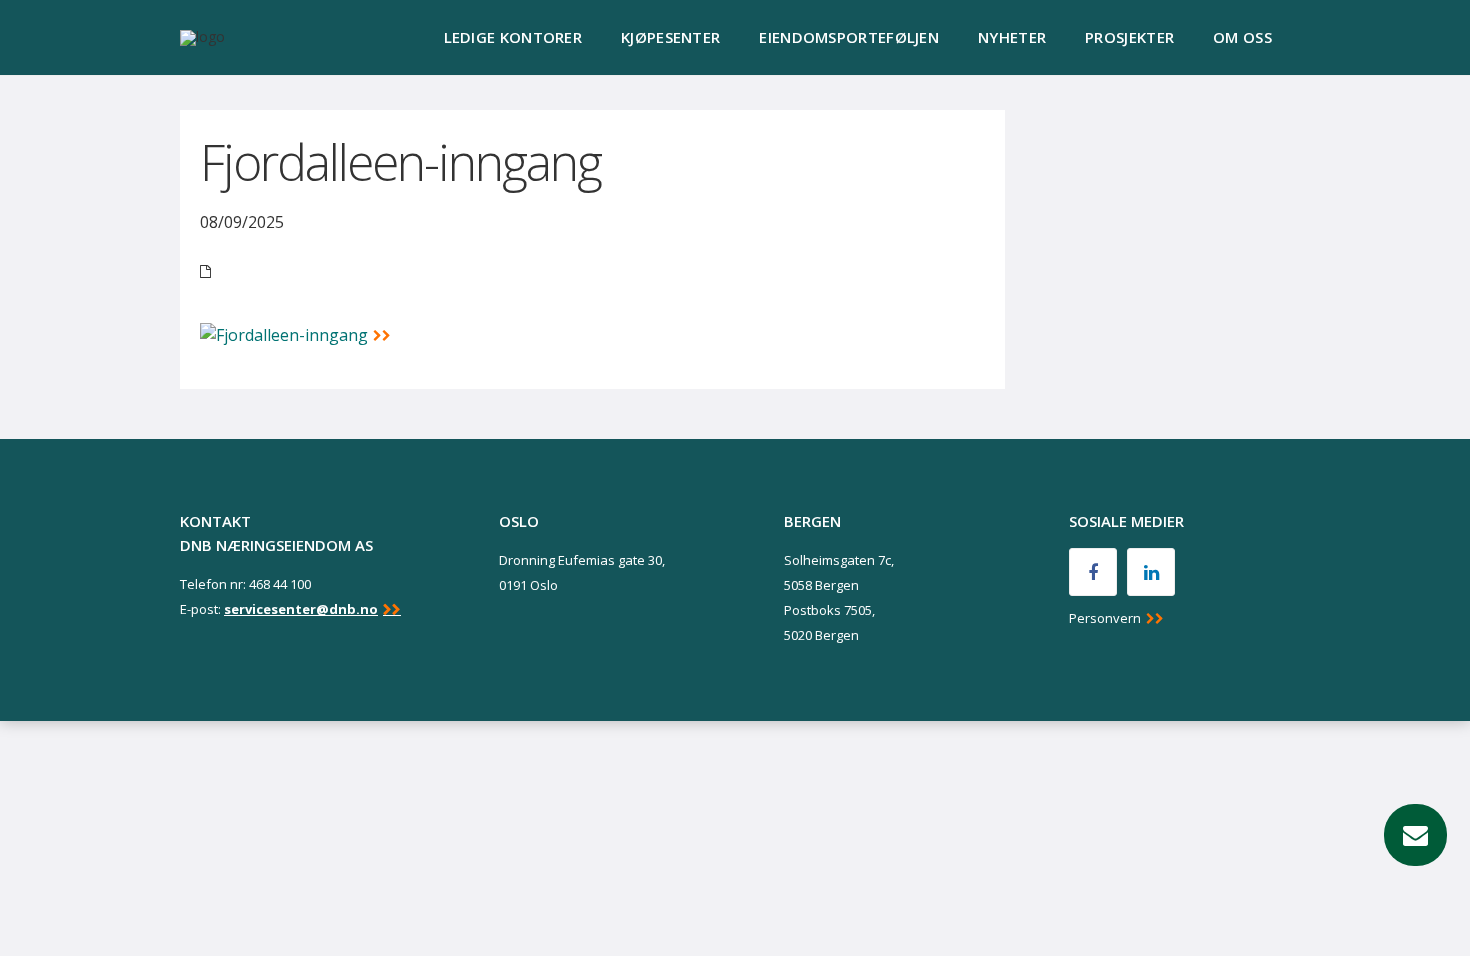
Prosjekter (1129, 37)
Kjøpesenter (670, 37)
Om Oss (1242, 37)
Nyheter (1012, 37)
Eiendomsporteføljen (849, 37)
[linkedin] (1151, 572)
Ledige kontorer (513, 37)
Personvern (1105, 618)
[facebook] (1093, 572)
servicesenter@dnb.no (301, 609)
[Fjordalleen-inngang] (295, 334)
